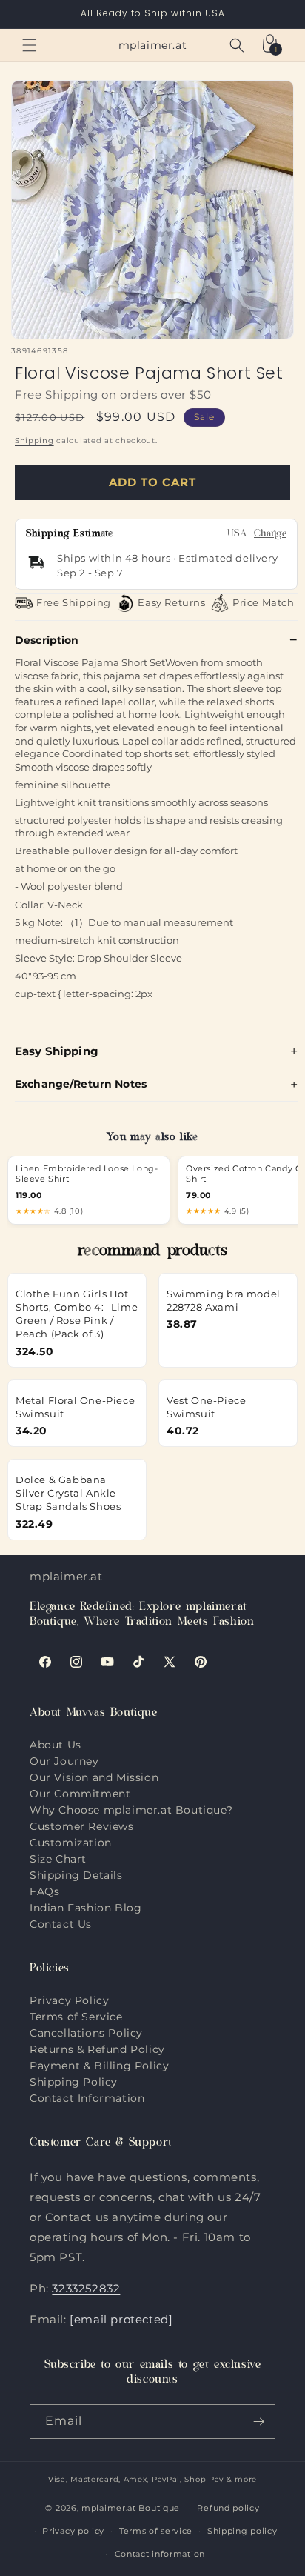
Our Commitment (80, 1794)
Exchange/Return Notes (81, 1084)
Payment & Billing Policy (99, 2066)
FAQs (44, 1891)
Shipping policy (242, 2531)
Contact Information (87, 2098)
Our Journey (64, 1761)
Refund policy (228, 2508)
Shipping (34, 440)
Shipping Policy (74, 2082)
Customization (71, 1843)
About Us (56, 1745)
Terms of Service (76, 2017)
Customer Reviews (82, 1826)
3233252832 (86, 2288)
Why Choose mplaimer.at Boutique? (131, 1810)
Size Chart (58, 1859)
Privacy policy (73, 2531)
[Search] (237, 45)
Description (47, 640)
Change (270, 535)
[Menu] (30, 45)
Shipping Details (76, 1875)
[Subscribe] (258, 2422)
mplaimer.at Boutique (131, 2508)
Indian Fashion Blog (86, 1908)
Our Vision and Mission (94, 1777)
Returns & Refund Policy (97, 2049)
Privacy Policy (69, 2000)
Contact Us (61, 1924)
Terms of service (156, 2531)
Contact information (160, 2554)
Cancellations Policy (86, 2033)
